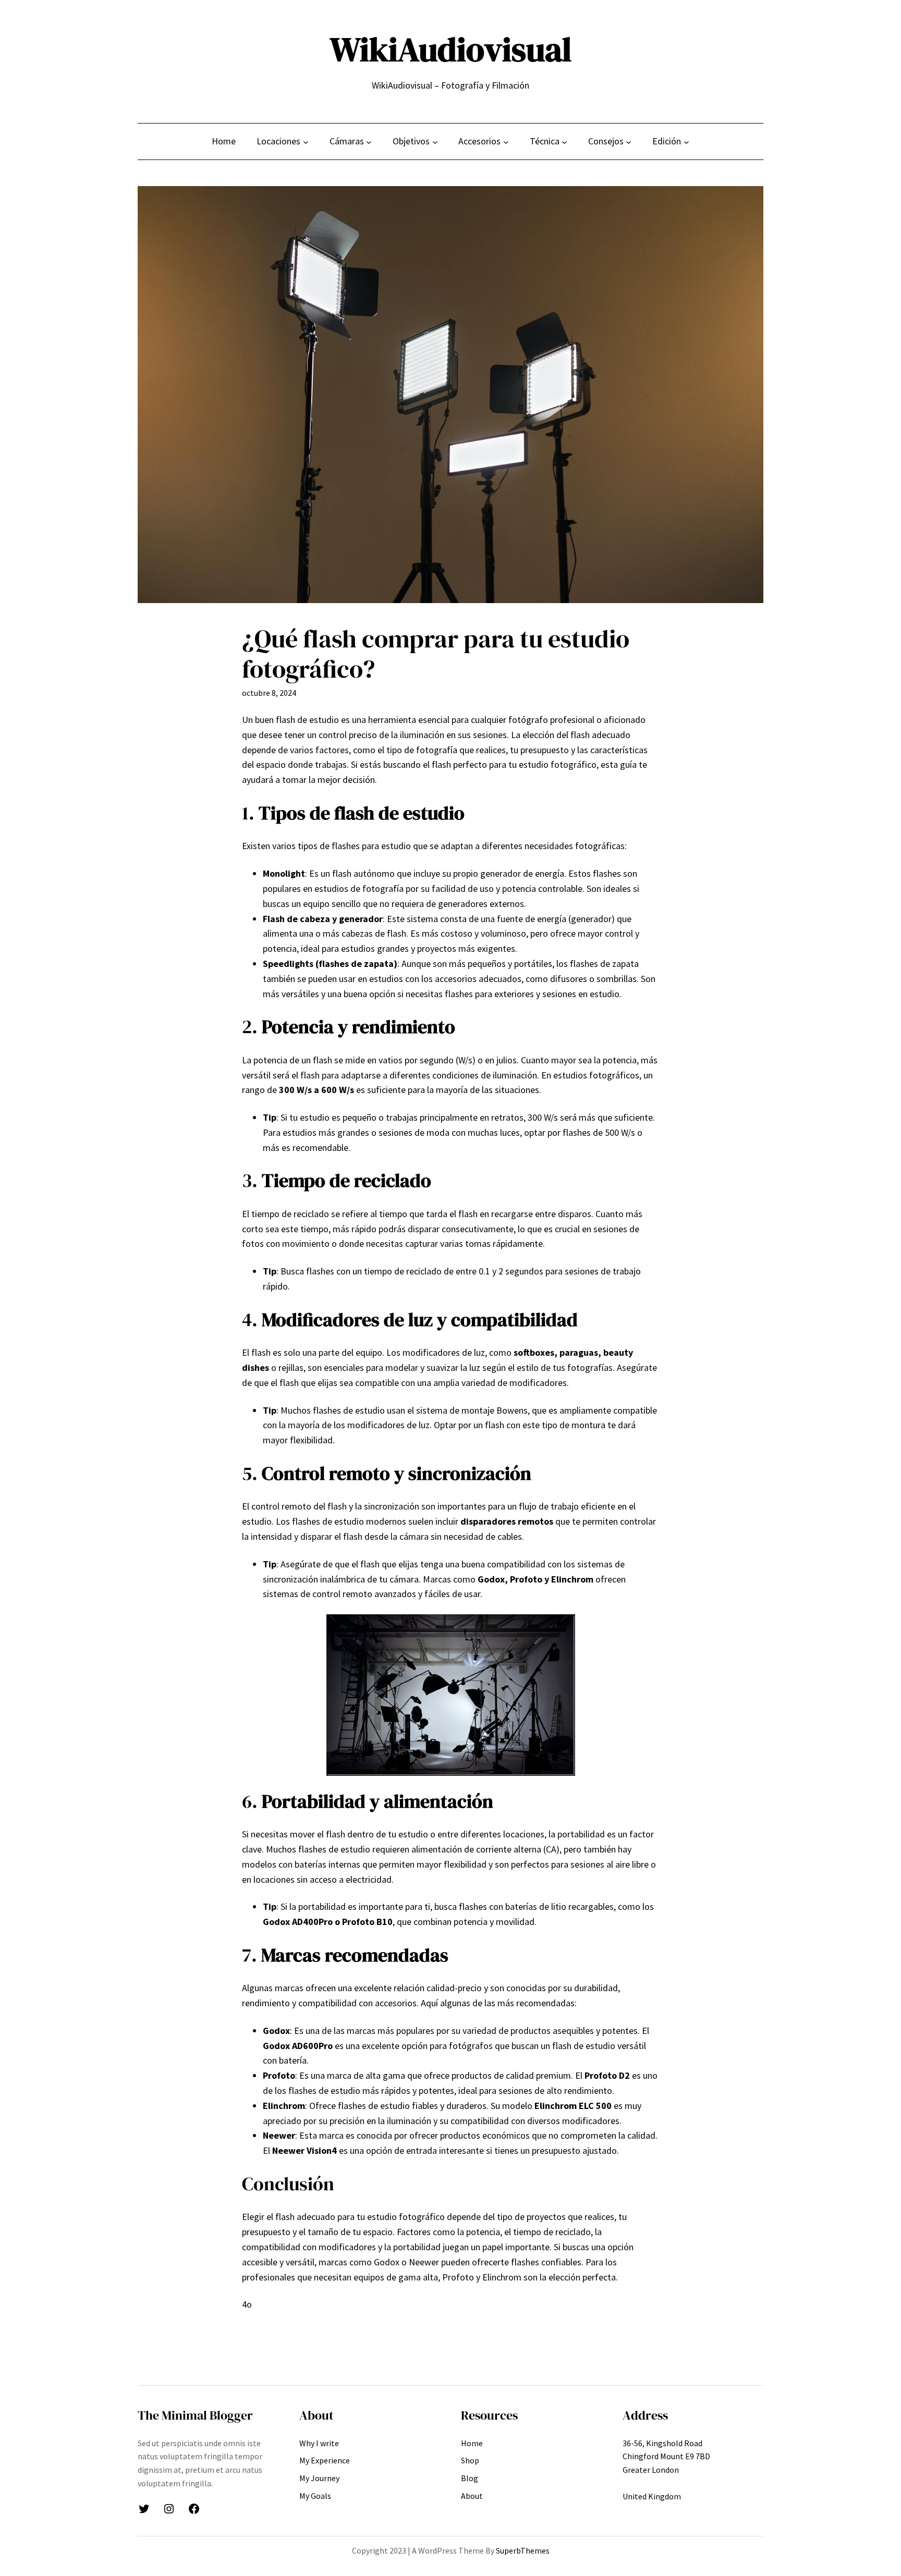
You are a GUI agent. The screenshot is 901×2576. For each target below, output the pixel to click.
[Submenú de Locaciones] (306, 142)
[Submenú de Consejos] (629, 142)
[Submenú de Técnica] (564, 142)
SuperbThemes (523, 2550)
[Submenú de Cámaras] (369, 142)
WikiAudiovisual (451, 49)
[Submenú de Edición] (686, 142)
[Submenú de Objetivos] (435, 142)
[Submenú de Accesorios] (506, 142)
